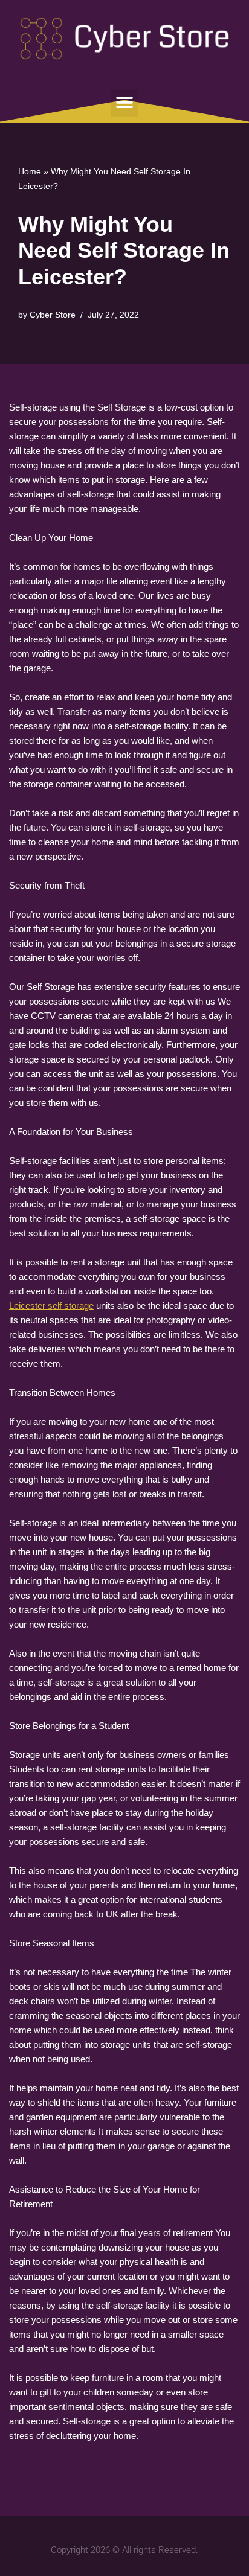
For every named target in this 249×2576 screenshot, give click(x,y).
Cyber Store (53, 315)
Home (30, 171)
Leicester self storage (51, 1306)
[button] (125, 103)
